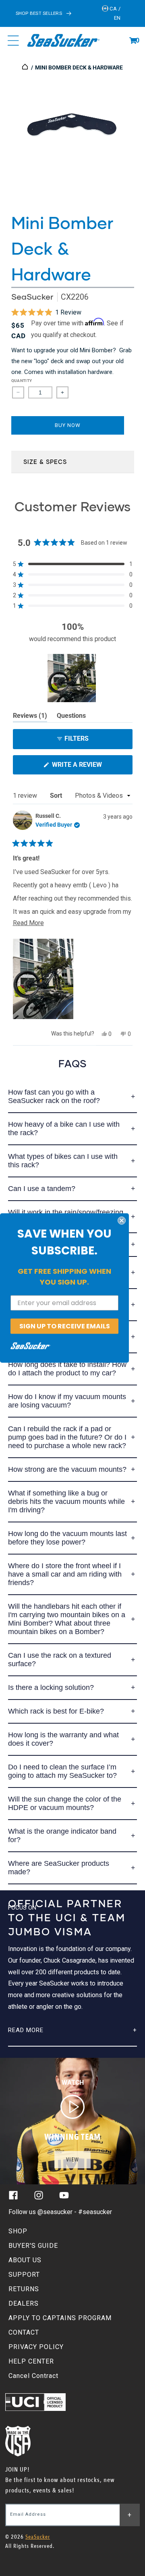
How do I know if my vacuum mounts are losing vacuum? (67, 1401)
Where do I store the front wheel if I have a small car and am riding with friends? (65, 1574)
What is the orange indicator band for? (62, 1835)
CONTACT (24, 2332)
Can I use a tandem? (42, 1189)
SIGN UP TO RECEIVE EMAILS (65, 1326)
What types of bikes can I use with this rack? (63, 1161)
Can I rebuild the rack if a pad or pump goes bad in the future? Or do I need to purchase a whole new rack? (67, 1437)
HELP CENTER (31, 2361)
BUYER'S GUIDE (33, 2246)
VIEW (72, 2160)
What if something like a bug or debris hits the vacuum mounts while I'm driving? (66, 1501)
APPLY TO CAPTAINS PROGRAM (60, 2318)
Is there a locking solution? (51, 1687)
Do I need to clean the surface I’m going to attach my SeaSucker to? (62, 1771)
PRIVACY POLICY (36, 2347)
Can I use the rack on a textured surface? (60, 1660)
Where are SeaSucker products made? (59, 1868)
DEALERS (24, 2303)
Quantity (22, 381)
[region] (72, 678)
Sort (57, 796)
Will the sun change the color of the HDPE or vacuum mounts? (65, 1803)
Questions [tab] (71, 717)
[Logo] (63, 41)
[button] (133, 41)
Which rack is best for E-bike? (56, 1711)
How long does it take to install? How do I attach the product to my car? (67, 1369)
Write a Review (90, 767)
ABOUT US (25, 2260)
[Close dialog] (122, 1220)
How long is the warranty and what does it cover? (63, 1739)
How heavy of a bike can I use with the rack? (64, 1129)
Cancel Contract (33, 2376)
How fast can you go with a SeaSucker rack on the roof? (54, 1096)
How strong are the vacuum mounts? (67, 1469)
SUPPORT (24, 2275)
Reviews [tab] (30, 717)
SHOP (18, 2231)
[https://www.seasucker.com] (26, 67)
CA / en (115, 13)
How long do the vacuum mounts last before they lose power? (67, 1538)
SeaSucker (32, 297)
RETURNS (24, 2289)
